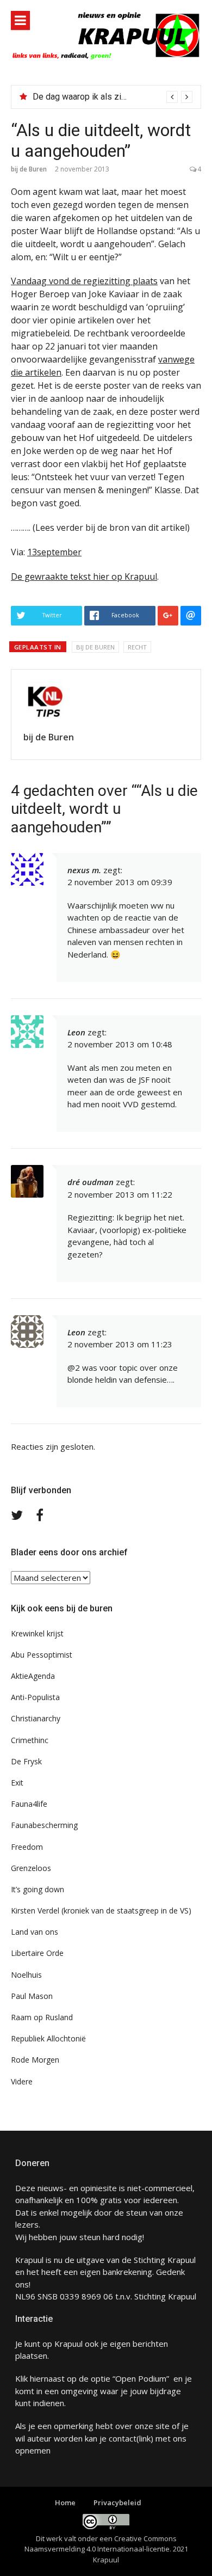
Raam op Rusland (42, 2017)
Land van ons (35, 1932)
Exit (17, 1783)
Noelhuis (26, 1975)
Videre (22, 2081)
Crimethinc (30, 1740)
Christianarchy (36, 1718)
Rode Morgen (35, 2060)
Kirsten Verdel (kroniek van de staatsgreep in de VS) (101, 1910)
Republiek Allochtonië (48, 2038)
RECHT (137, 647)
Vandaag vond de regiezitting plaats (84, 281)
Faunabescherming (44, 1825)
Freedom (27, 1847)
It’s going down (38, 1889)
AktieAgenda (33, 1676)
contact (123, 2438)
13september (54, 552)
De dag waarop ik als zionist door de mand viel (121, 97)
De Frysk (26, 1761)
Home (65, 2503)
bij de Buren (29, 169)
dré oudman (91, 1182)
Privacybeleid (117, 2503)
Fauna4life (29, 1804)
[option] (113, 97)
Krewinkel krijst (37, 1633)
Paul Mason (32, 1996)
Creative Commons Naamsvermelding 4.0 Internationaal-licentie (101, 2544)
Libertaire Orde (37, 1953)
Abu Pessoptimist (42, 1655)
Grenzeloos (31, 1868)
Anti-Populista (35, 1697)
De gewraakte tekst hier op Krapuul (84, 576)
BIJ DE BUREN (95, 647)
